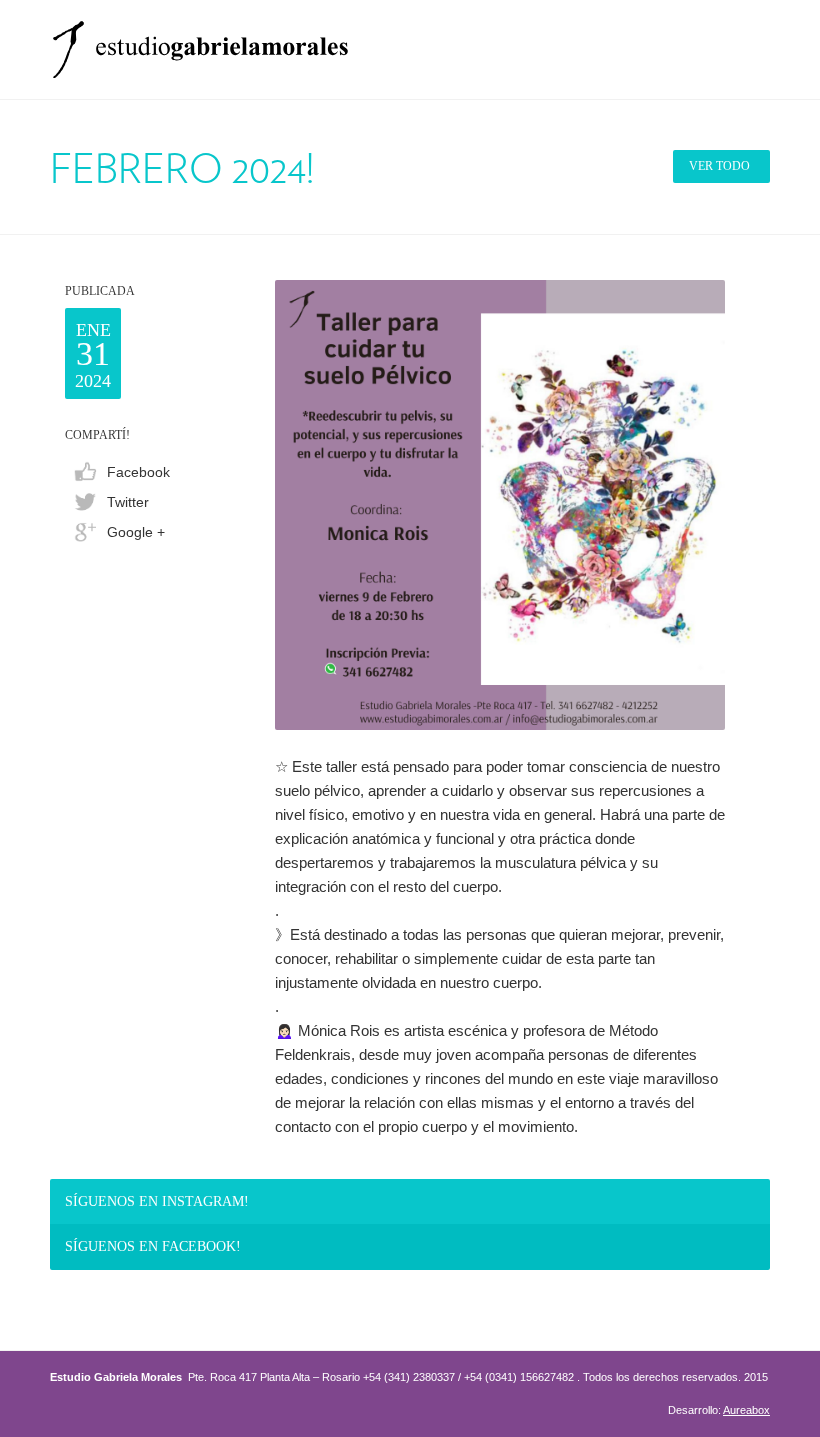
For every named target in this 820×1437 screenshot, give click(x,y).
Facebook (138, 472)
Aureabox (746, 1410)
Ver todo (719, 166)
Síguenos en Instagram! (157, 1201)
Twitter (128, 502)
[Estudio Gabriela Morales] (200, 43)
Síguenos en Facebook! (153, 1246)
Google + (136, 532)
